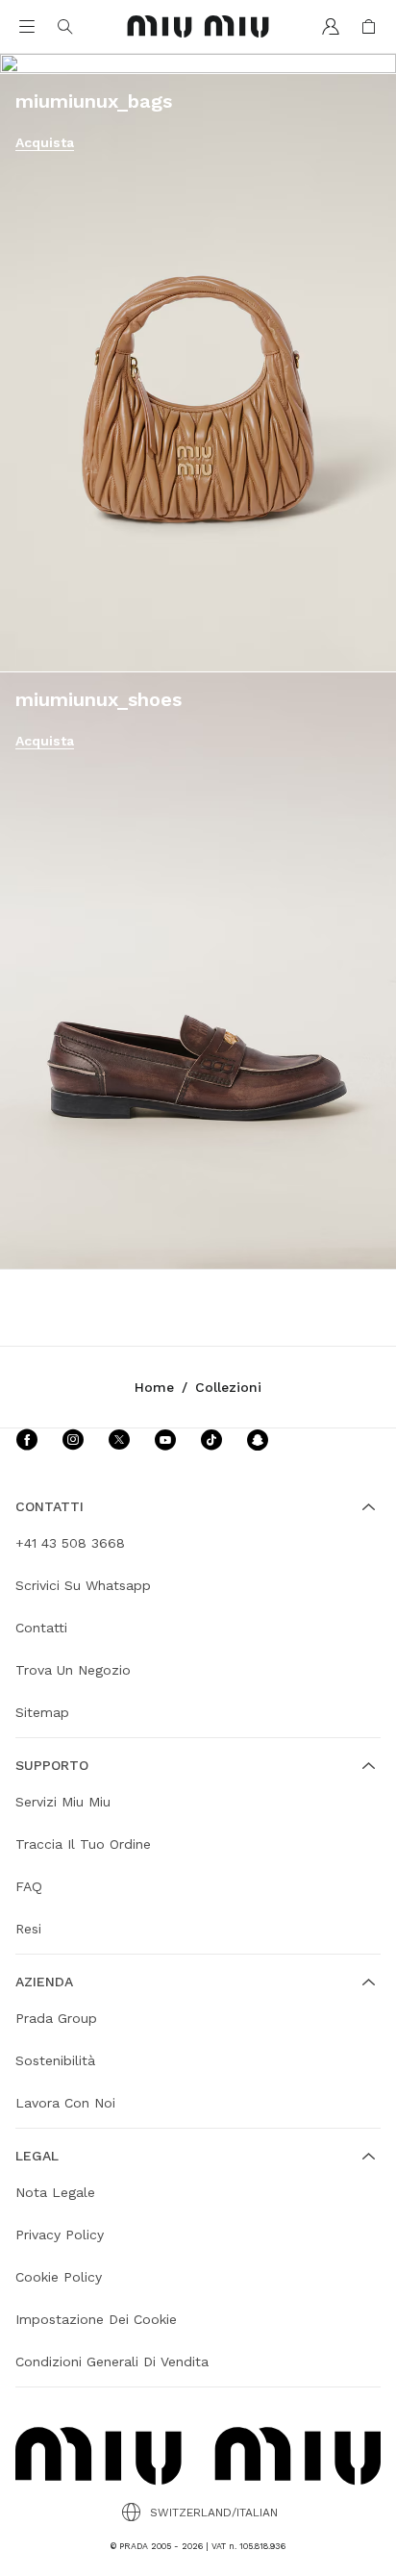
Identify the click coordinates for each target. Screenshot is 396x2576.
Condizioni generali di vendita (112, 2361)
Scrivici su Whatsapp (83, 1585)
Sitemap (42, 1712)
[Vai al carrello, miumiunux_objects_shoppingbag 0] (369, 27)
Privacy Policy (60, 2235)
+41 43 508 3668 (70, 1543)
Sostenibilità (55, 2060)
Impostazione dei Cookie (96, 2319)
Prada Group (56, 2018)
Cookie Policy (59, 2277)
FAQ (29, 1886)
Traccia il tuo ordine (83, 1844)
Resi (28, 1929)
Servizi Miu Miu (63, 1802)
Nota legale (55, 2192)
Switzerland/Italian (214, 2513)
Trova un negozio (73, 1670)
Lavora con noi (65, 2103)
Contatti (41, 1628)
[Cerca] (65, 27)
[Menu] (27, 27)
